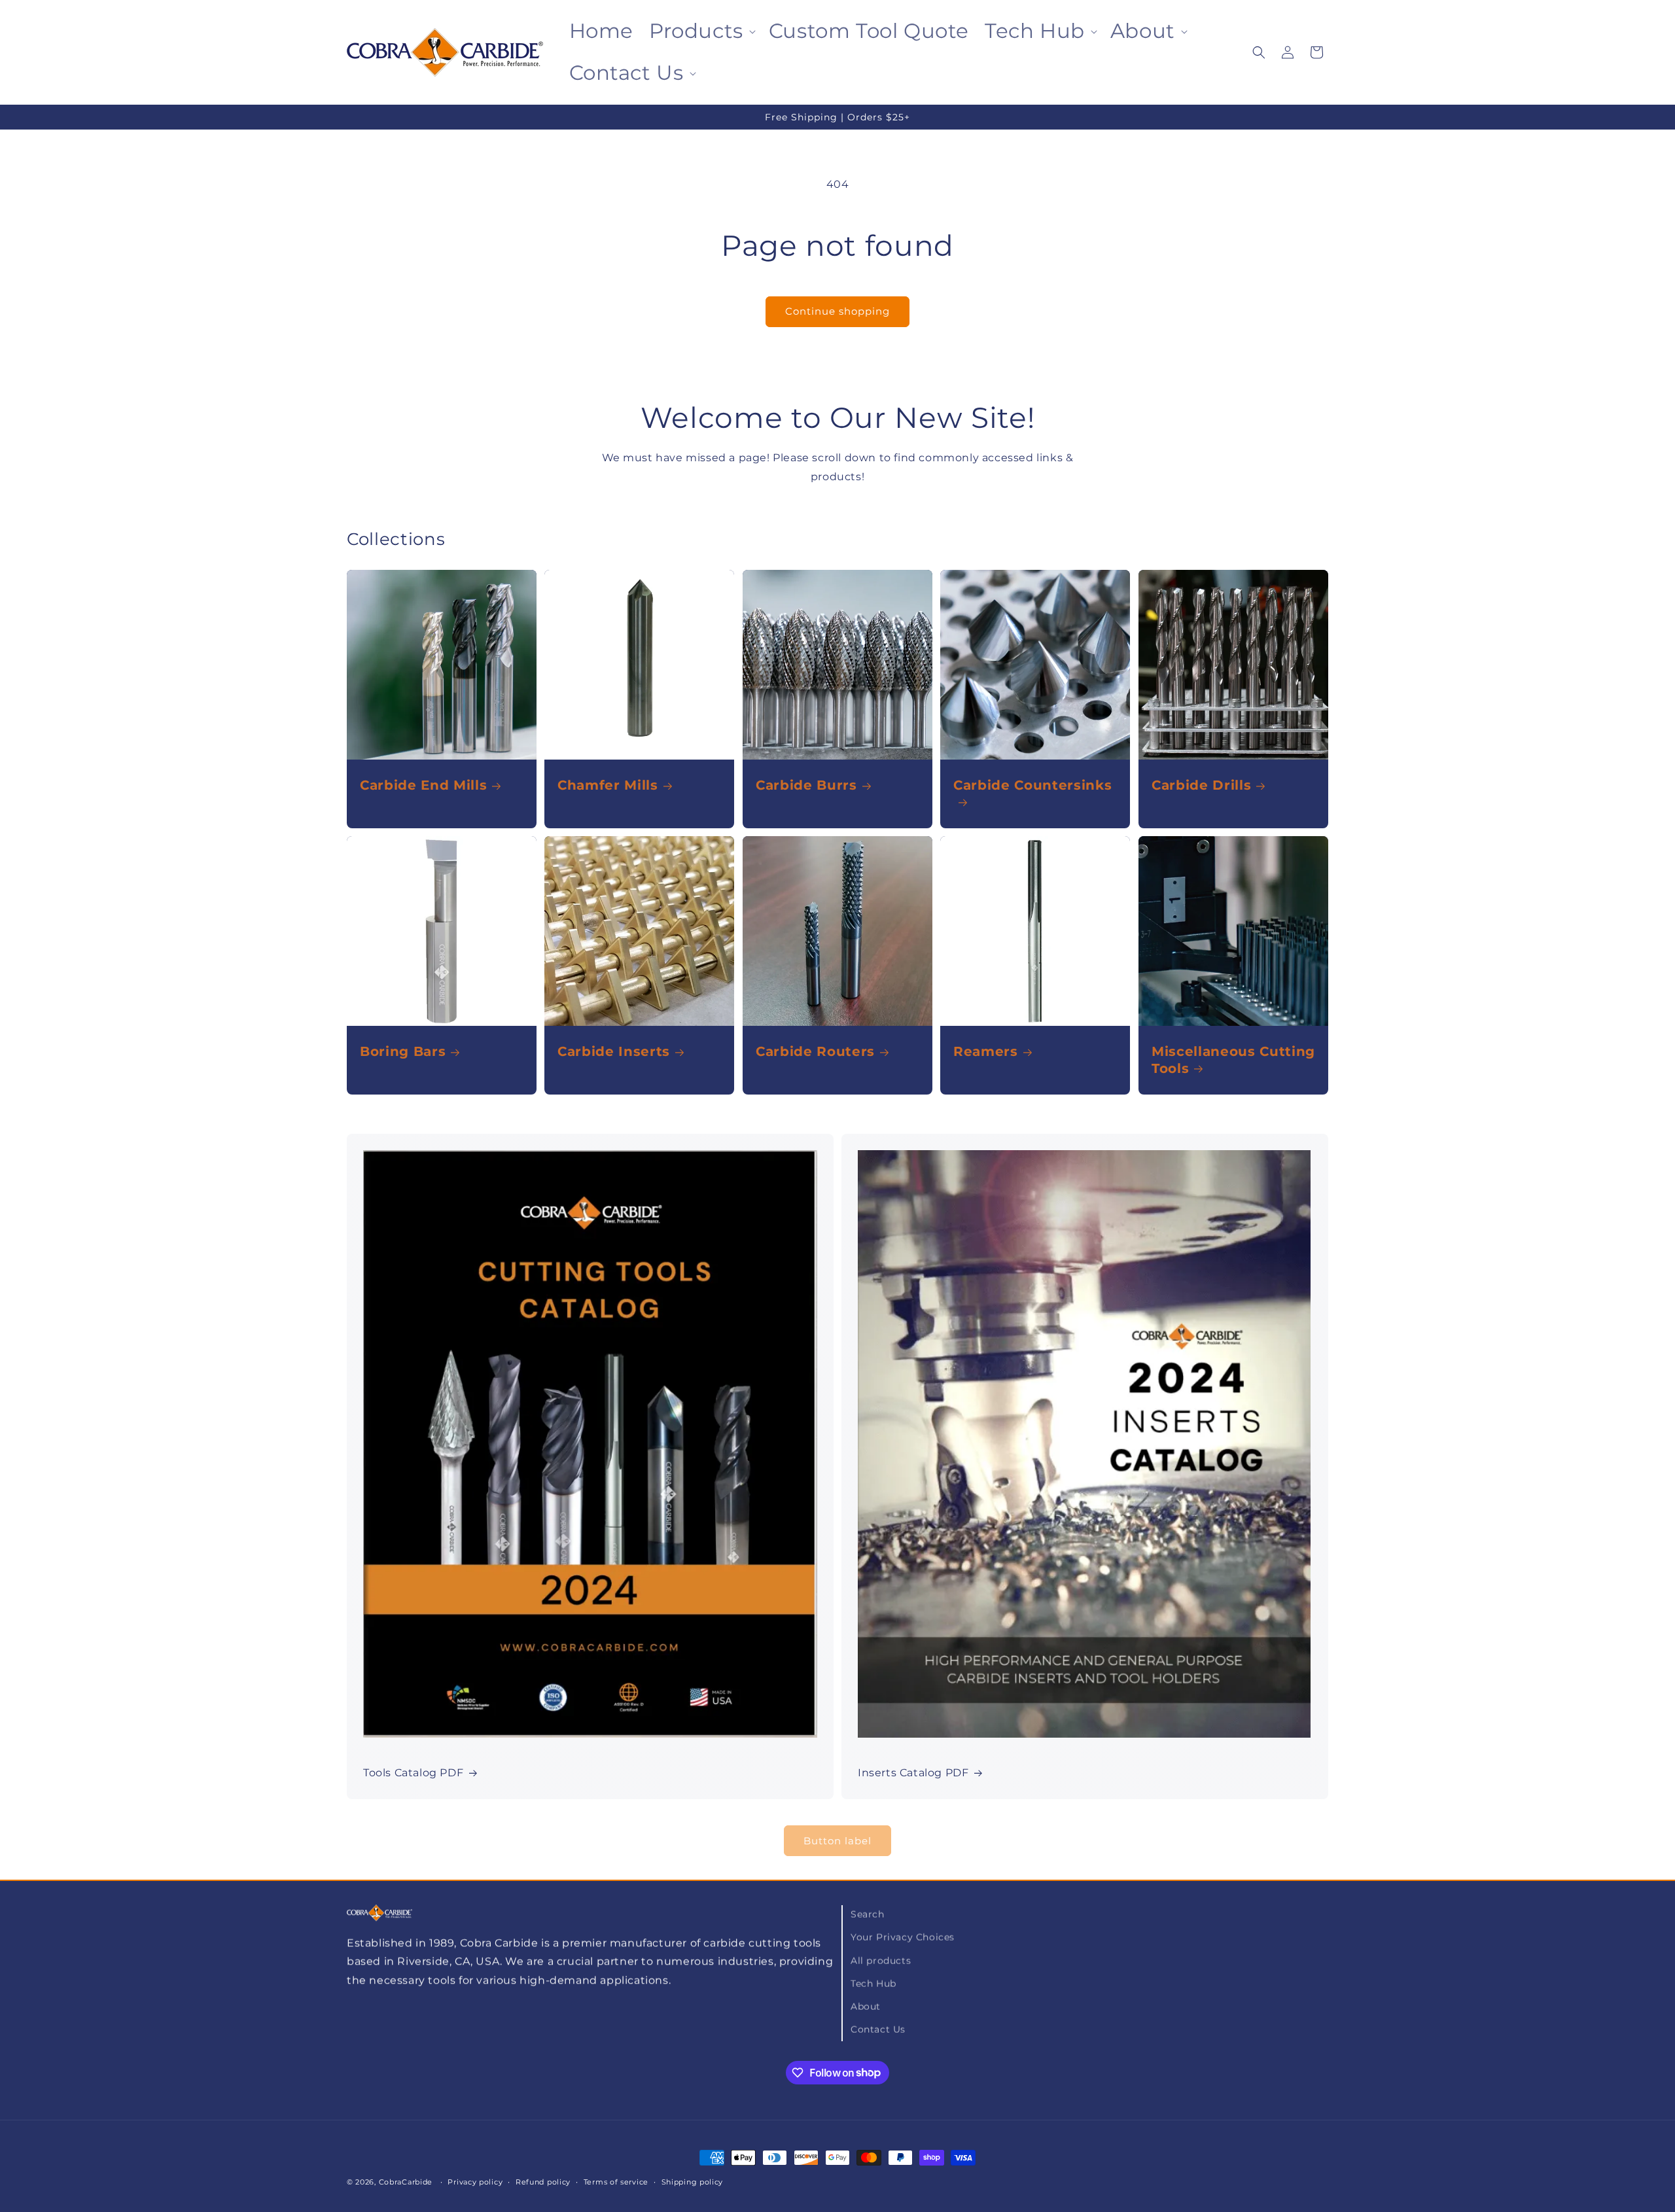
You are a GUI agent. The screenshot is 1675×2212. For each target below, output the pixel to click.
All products (881, 1960)
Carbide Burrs (806, 785)
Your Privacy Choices (903, 1937)
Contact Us (878, 2029)
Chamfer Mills (608, 785)
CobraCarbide (406, 2182)
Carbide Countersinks (1032, 785)
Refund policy (543, 2181)
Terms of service (616, 2181)
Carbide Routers (815, 1051)
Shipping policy (693, 2181)
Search (868, 1914)
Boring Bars (403, 1051)
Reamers (986, 1051)
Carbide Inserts (614, 1051)
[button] (701, 31)
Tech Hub (873, 1983)
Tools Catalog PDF (413, 1773)
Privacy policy (475, 2181)
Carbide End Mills (423, 785)
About (866, 2006)
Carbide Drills (1201, 785)
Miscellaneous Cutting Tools (1233, 1060)
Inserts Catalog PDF (913, 1773)
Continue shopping (837, 311)
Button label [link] (837, 1841)
